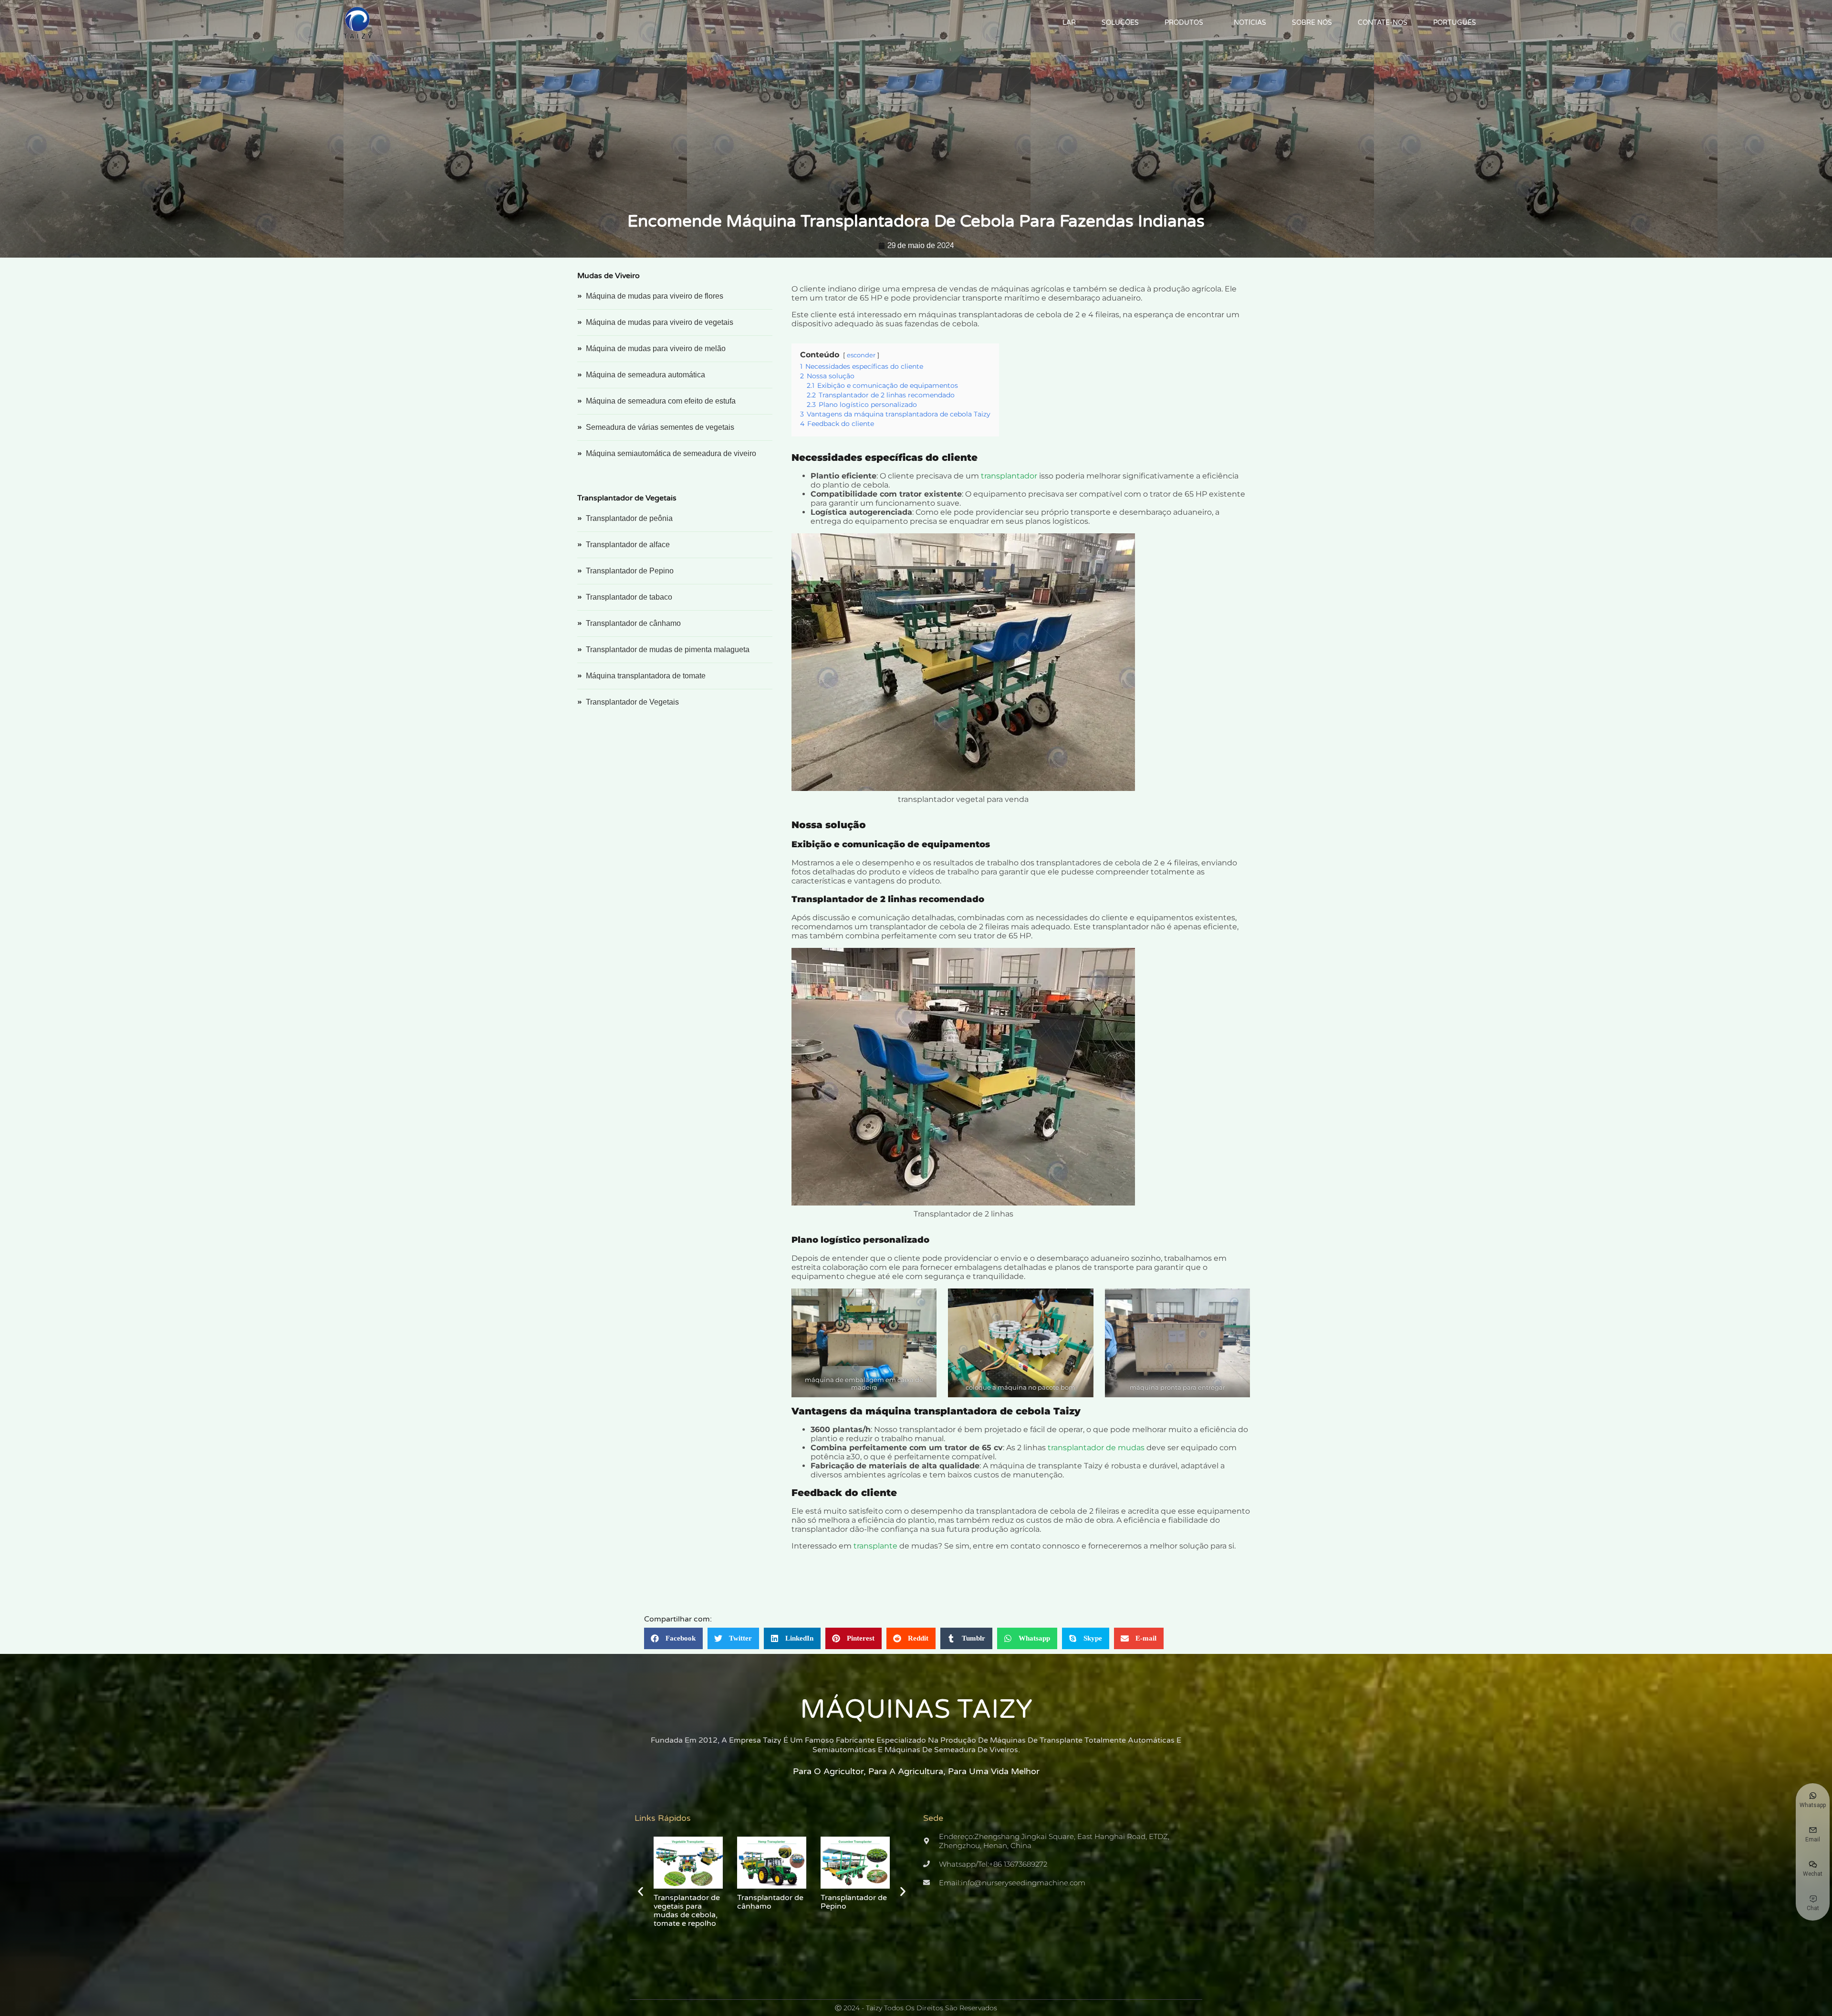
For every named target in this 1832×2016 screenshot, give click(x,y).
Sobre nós (1312, 23)
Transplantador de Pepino (687, 1902)
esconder (861, 355)
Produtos (1184, 23)
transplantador (1009, 476)
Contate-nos (1383, 23)
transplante (875, 1546)
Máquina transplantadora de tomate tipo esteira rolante (855, 1911)
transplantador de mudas (1096, 1448)
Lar (1069, 23)
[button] (673, 1638)
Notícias (1250, 23)
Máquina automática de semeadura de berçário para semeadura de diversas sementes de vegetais (770, 1923)
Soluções (1120, 23)
